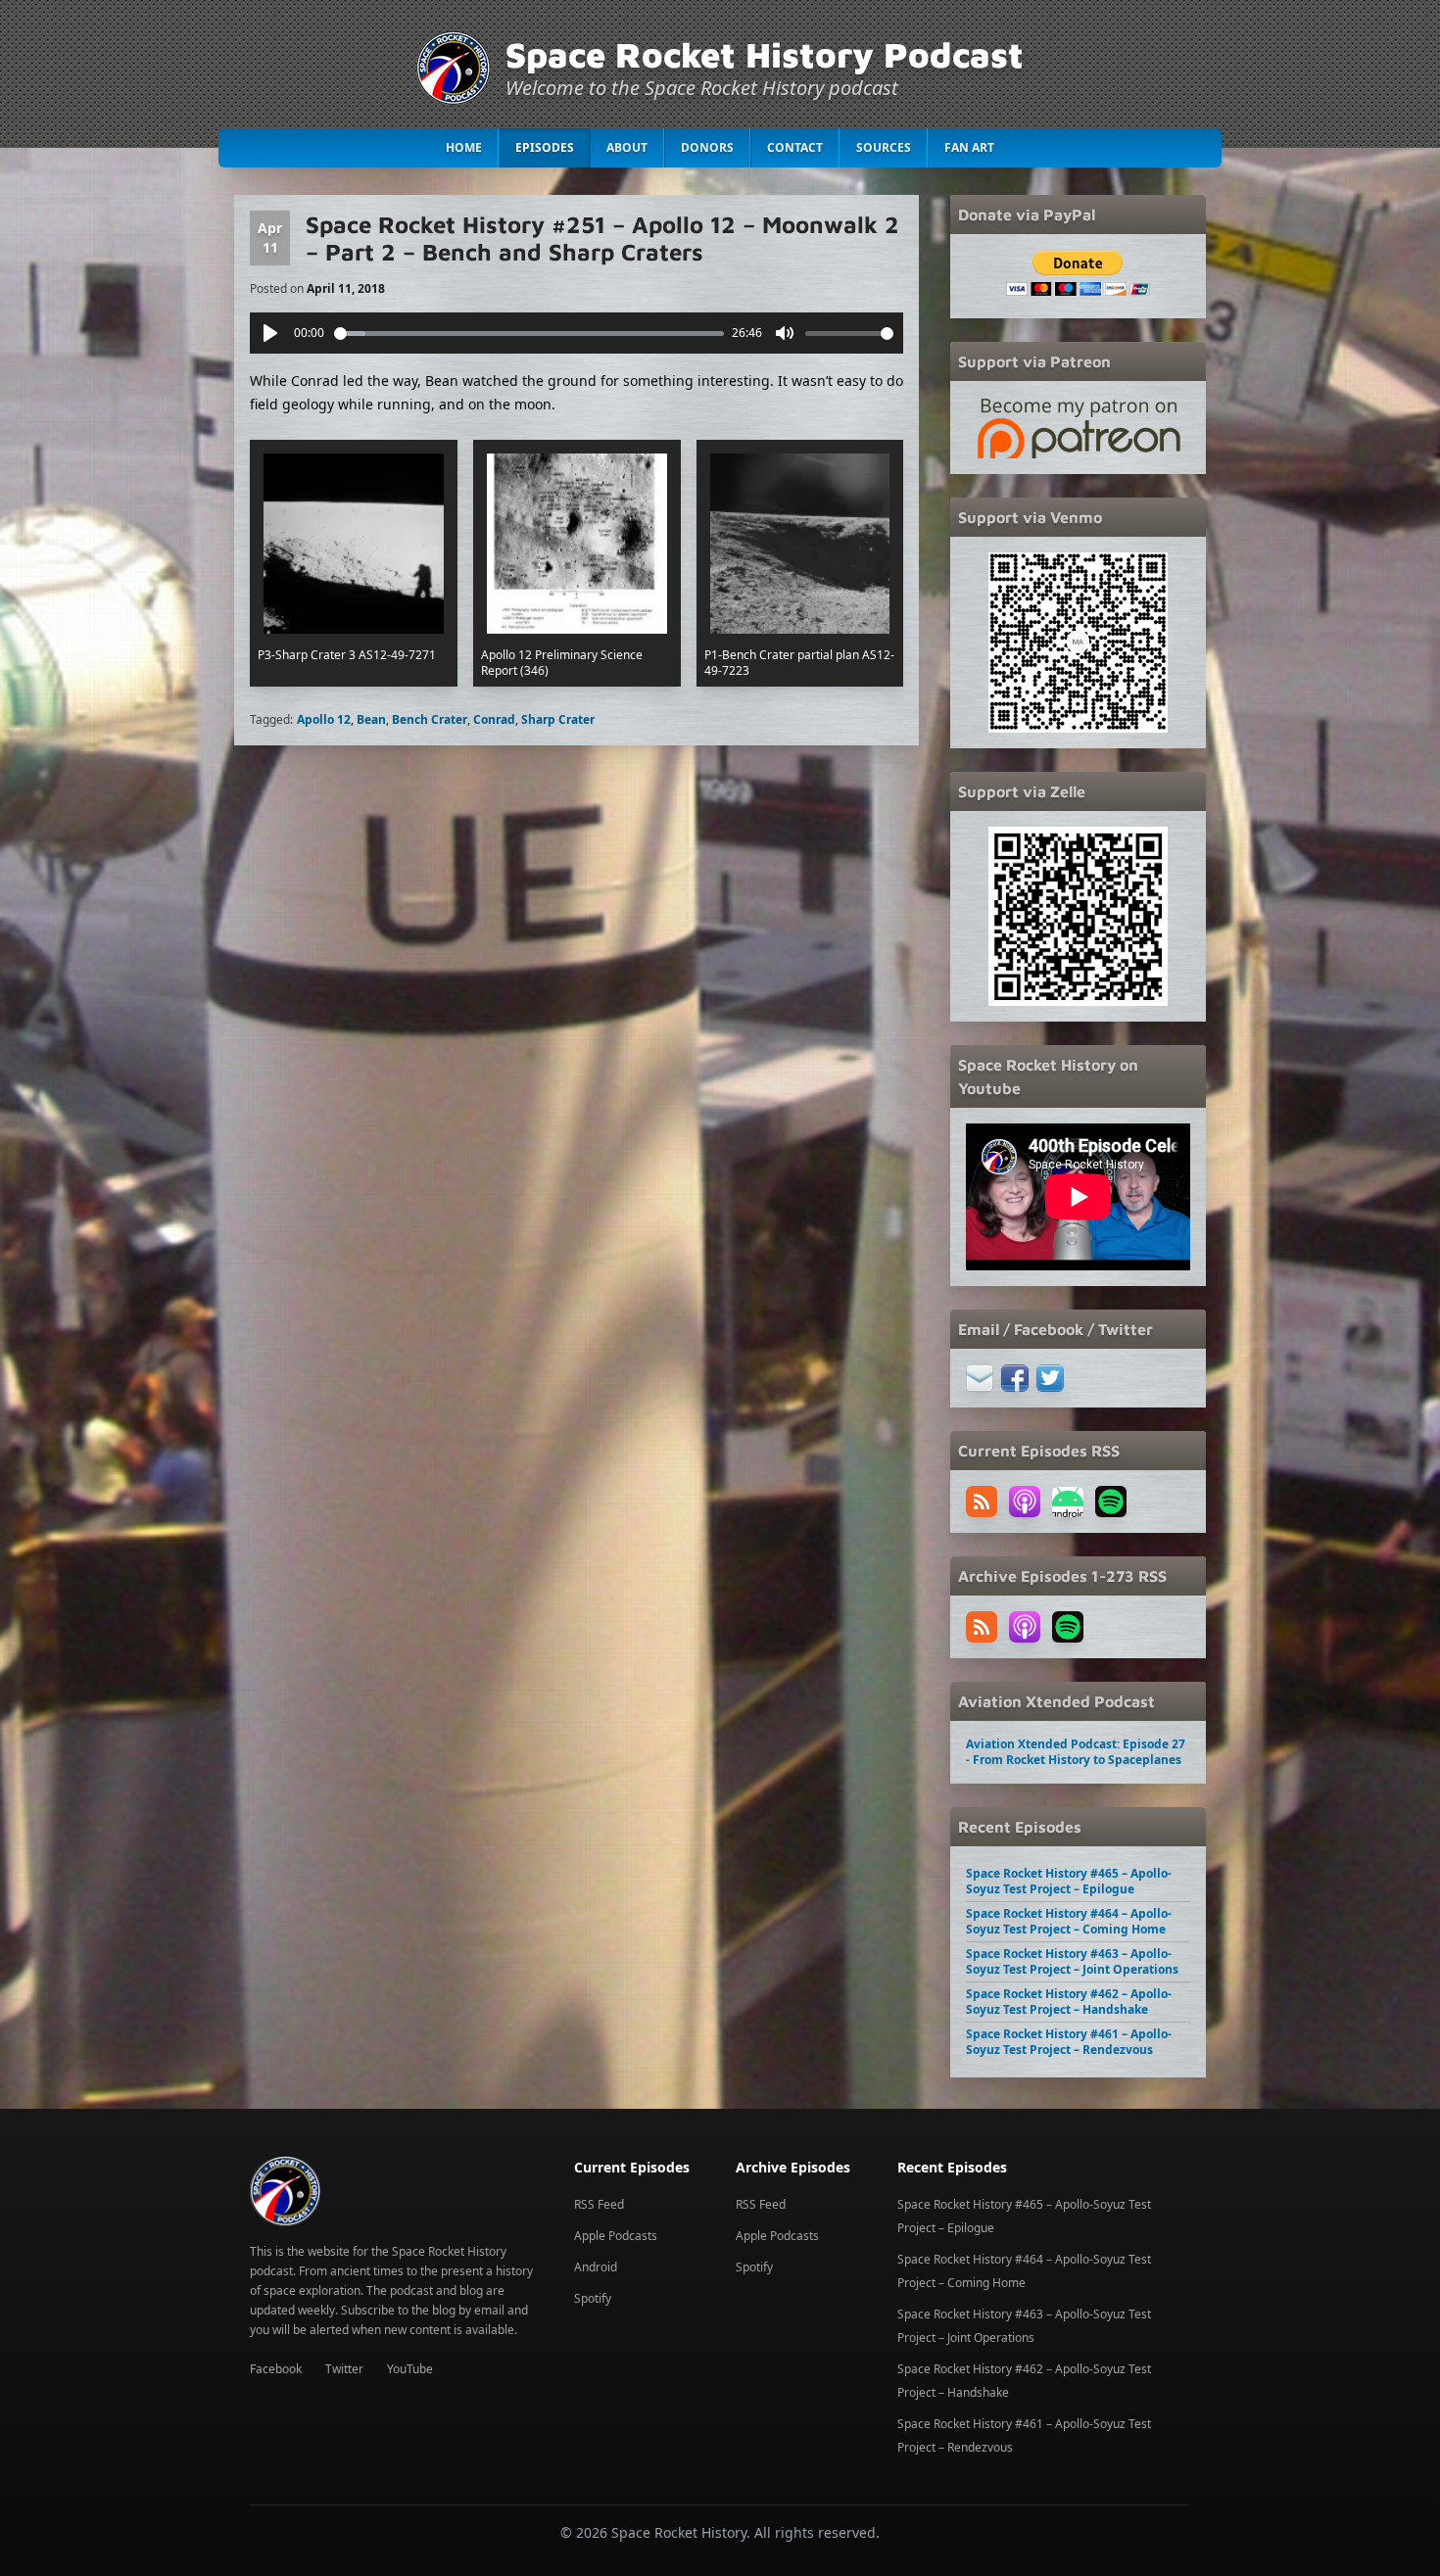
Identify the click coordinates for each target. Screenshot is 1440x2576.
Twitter (344, 2369)
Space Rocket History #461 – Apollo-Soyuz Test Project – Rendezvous (1069, 2042)
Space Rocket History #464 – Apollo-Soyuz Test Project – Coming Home (1069, 1921)
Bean (371, 719)
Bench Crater (430, 719)
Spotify (593, 2298)
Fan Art (969, 147)
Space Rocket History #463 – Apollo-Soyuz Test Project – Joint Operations (1072, 1961)
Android (596, 2267)
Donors (707, 147)
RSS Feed (599, 2204)
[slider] (529, 334)
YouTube (410, 2369)
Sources (884, 147)
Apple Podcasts (616, 2236)
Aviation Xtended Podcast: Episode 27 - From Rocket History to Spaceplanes (1076, 1752)
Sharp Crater (558, 719)
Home (464, 147)
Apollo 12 (324, 719)
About (627, 147)
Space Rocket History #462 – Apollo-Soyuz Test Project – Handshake (1069, 2002)
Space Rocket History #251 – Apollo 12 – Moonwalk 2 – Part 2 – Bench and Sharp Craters (602, 238)
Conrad (494, 719)
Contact (795, 147)
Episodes (545, 147)
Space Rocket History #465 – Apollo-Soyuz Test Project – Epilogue (1069, 1881)
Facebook (276, 2369)
